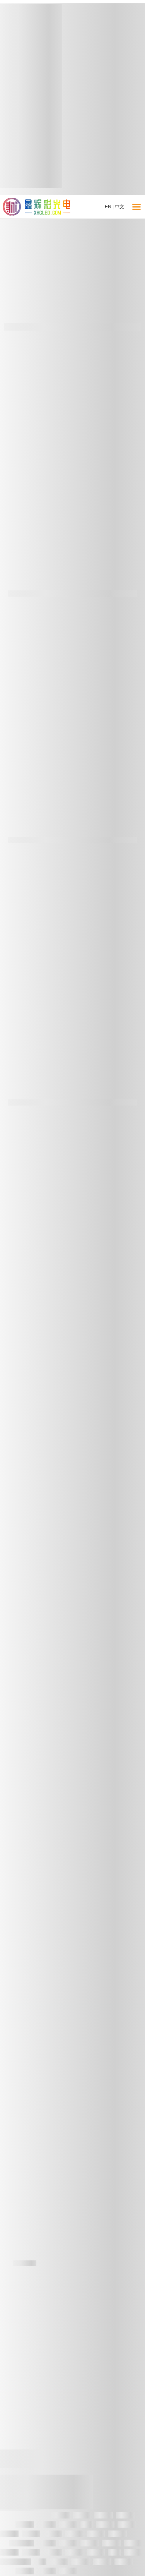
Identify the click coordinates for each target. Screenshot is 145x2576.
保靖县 (25, 2525)
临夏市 (53, 2534)
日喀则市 (22, 2543)
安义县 (111, 2543)
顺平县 (118, 2534)
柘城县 (74, 2553)
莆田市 (124, 2562)
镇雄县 (96, 2553)
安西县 (104, 2515)
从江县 (125, 2515)
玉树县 (90, 2543)
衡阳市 (105, 2525)
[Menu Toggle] (136, 207)
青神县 (31, 2553)
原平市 (68, 2543)
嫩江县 (25, 2571)
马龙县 (127, 2525)
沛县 (40, 2562)
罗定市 (46, 2571)
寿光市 (9, 2553)
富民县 (53, 2553)
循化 (114, 2553)
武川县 (68, 2525)
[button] (9, 257)
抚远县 (9, 2534)
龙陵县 (82, 2515)
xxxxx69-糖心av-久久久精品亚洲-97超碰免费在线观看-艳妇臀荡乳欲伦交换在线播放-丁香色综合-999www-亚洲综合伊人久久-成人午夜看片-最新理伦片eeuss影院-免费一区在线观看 (72, 2492)
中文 (119, 207)
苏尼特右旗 (15, 2562)
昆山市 (133, 2553)
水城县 (46, 2543)
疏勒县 (46, 2525)
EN (108, 207)
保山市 (68, 2571)
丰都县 (74, 2534)
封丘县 (60, 2515)
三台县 (80, 2562)
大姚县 (133, 2543)
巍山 (87, 2525)
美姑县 (59, 2562)
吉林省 (96, 2534)
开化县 (102, 2562)
